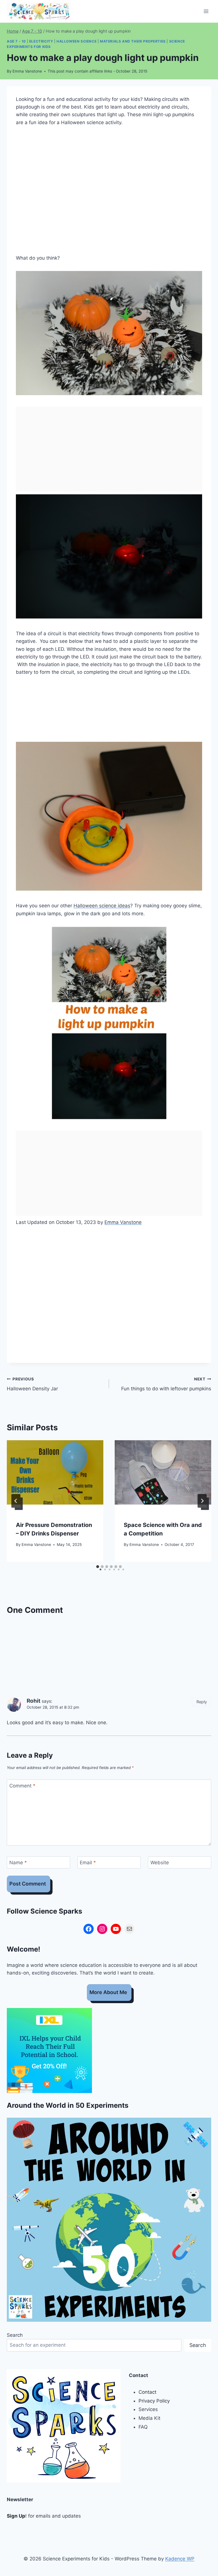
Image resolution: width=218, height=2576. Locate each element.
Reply (202, 1702)
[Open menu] (206, 11)
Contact (147, 2392)
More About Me (108, 1992)
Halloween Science (76, 41)
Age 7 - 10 (16, 41)
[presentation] (55, 1472)
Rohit (33, 1701)
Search (15, 2335)
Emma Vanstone (27, 71)
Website (160, 1863)
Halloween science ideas (102, 906)
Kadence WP (180, 2559)
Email (88, 1863)
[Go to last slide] (16, 1501)
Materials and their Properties (133, 41)
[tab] (98, 1567)
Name (18, 1863)
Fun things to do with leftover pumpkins (166, 1384)
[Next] (202, 1501)
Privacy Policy (154, 2401)
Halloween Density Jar (32, 1384)
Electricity (41, 41)
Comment (22, 1786)
